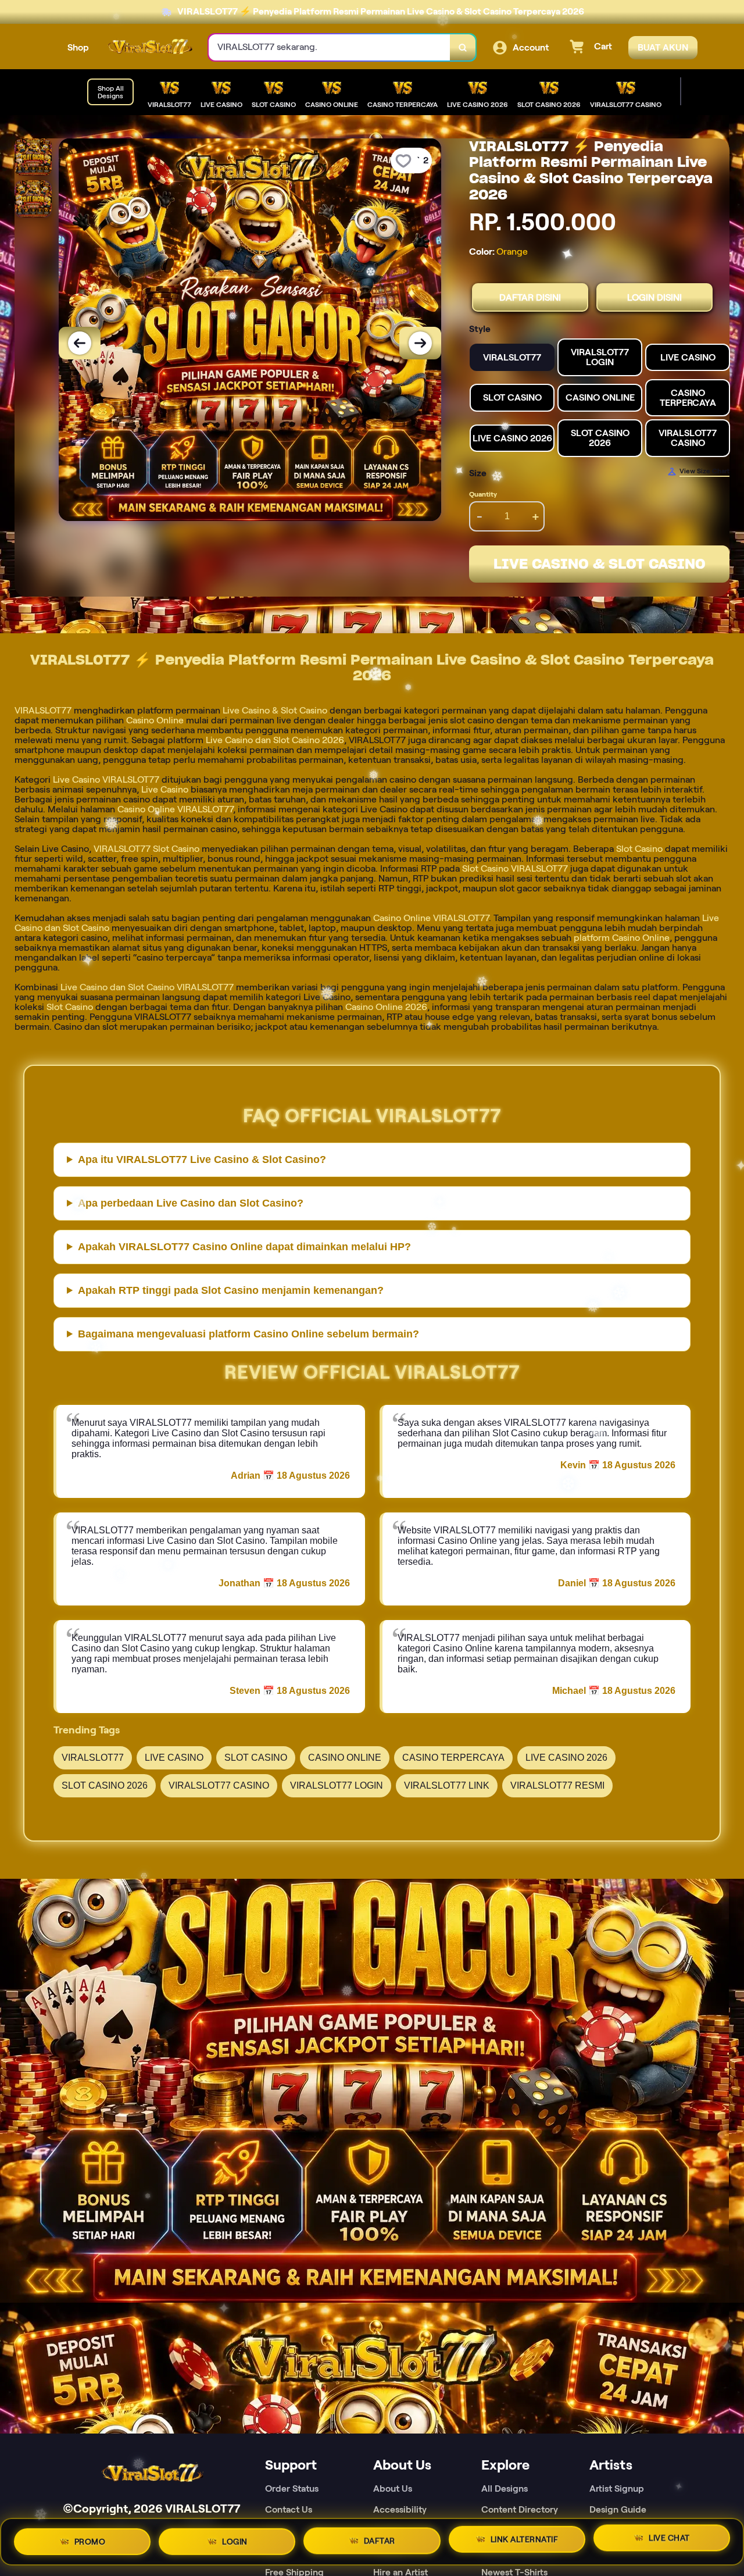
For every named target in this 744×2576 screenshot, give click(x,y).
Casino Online (155, 720)
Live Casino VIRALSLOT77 (106, 779)
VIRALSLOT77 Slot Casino (146, 849)
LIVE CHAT (669, 2539)
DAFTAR (380, 2537)
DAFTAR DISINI (530, 297)
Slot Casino (639, 849)
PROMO (90, 2538)
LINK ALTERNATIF (525, 2538)
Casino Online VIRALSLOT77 (175, 809)
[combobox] (330, 47)
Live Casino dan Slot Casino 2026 (275, 740)
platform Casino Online (622, 938)
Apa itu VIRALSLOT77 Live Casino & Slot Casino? (202, 1159)
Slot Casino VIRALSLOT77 (515, 868)
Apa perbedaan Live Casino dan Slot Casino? (191, 1203)
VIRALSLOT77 (43, 710)
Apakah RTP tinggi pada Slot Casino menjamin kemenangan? (231, 1290)
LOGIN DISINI (654, 297)
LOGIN (235, 2537)
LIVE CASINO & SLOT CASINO (600, 564)
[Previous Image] (80, 343)
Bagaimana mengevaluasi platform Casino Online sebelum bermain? (248, 1334)
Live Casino (165, 789)
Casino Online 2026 (386, 1007)
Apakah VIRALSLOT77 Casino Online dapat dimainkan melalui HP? (244, 1247)
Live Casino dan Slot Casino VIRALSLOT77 (147, 987)
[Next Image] (420, 343)
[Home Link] (149, 48)
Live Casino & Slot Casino (275, 710)
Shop (78, 47)
